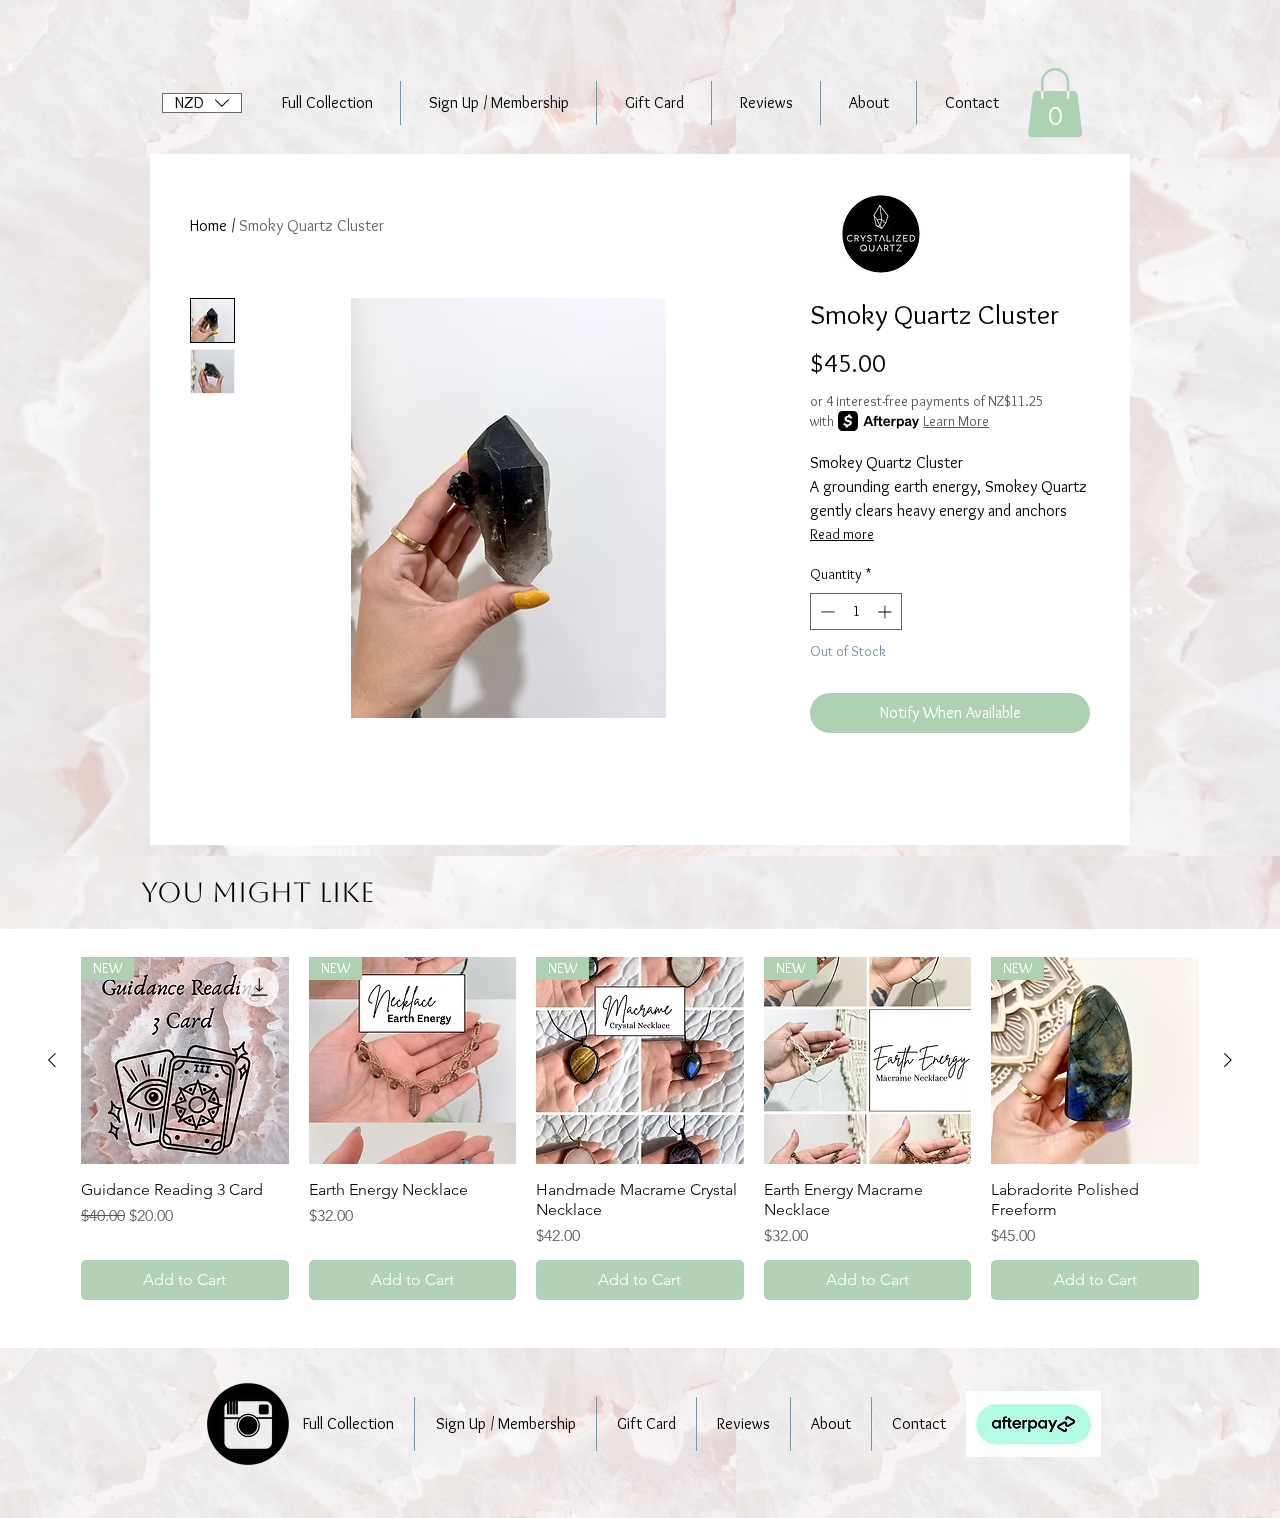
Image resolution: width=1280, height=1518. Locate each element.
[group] (640, 1129)
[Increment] (886, 611)
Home (208, 225)
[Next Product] (1228, 1060)
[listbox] (202, 103)
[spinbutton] (856, 611)
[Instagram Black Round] (248, 1424)
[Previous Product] (52, 1060)
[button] (202, 103)
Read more (842, 534)
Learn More (956, 421)
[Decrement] (825, 611)
